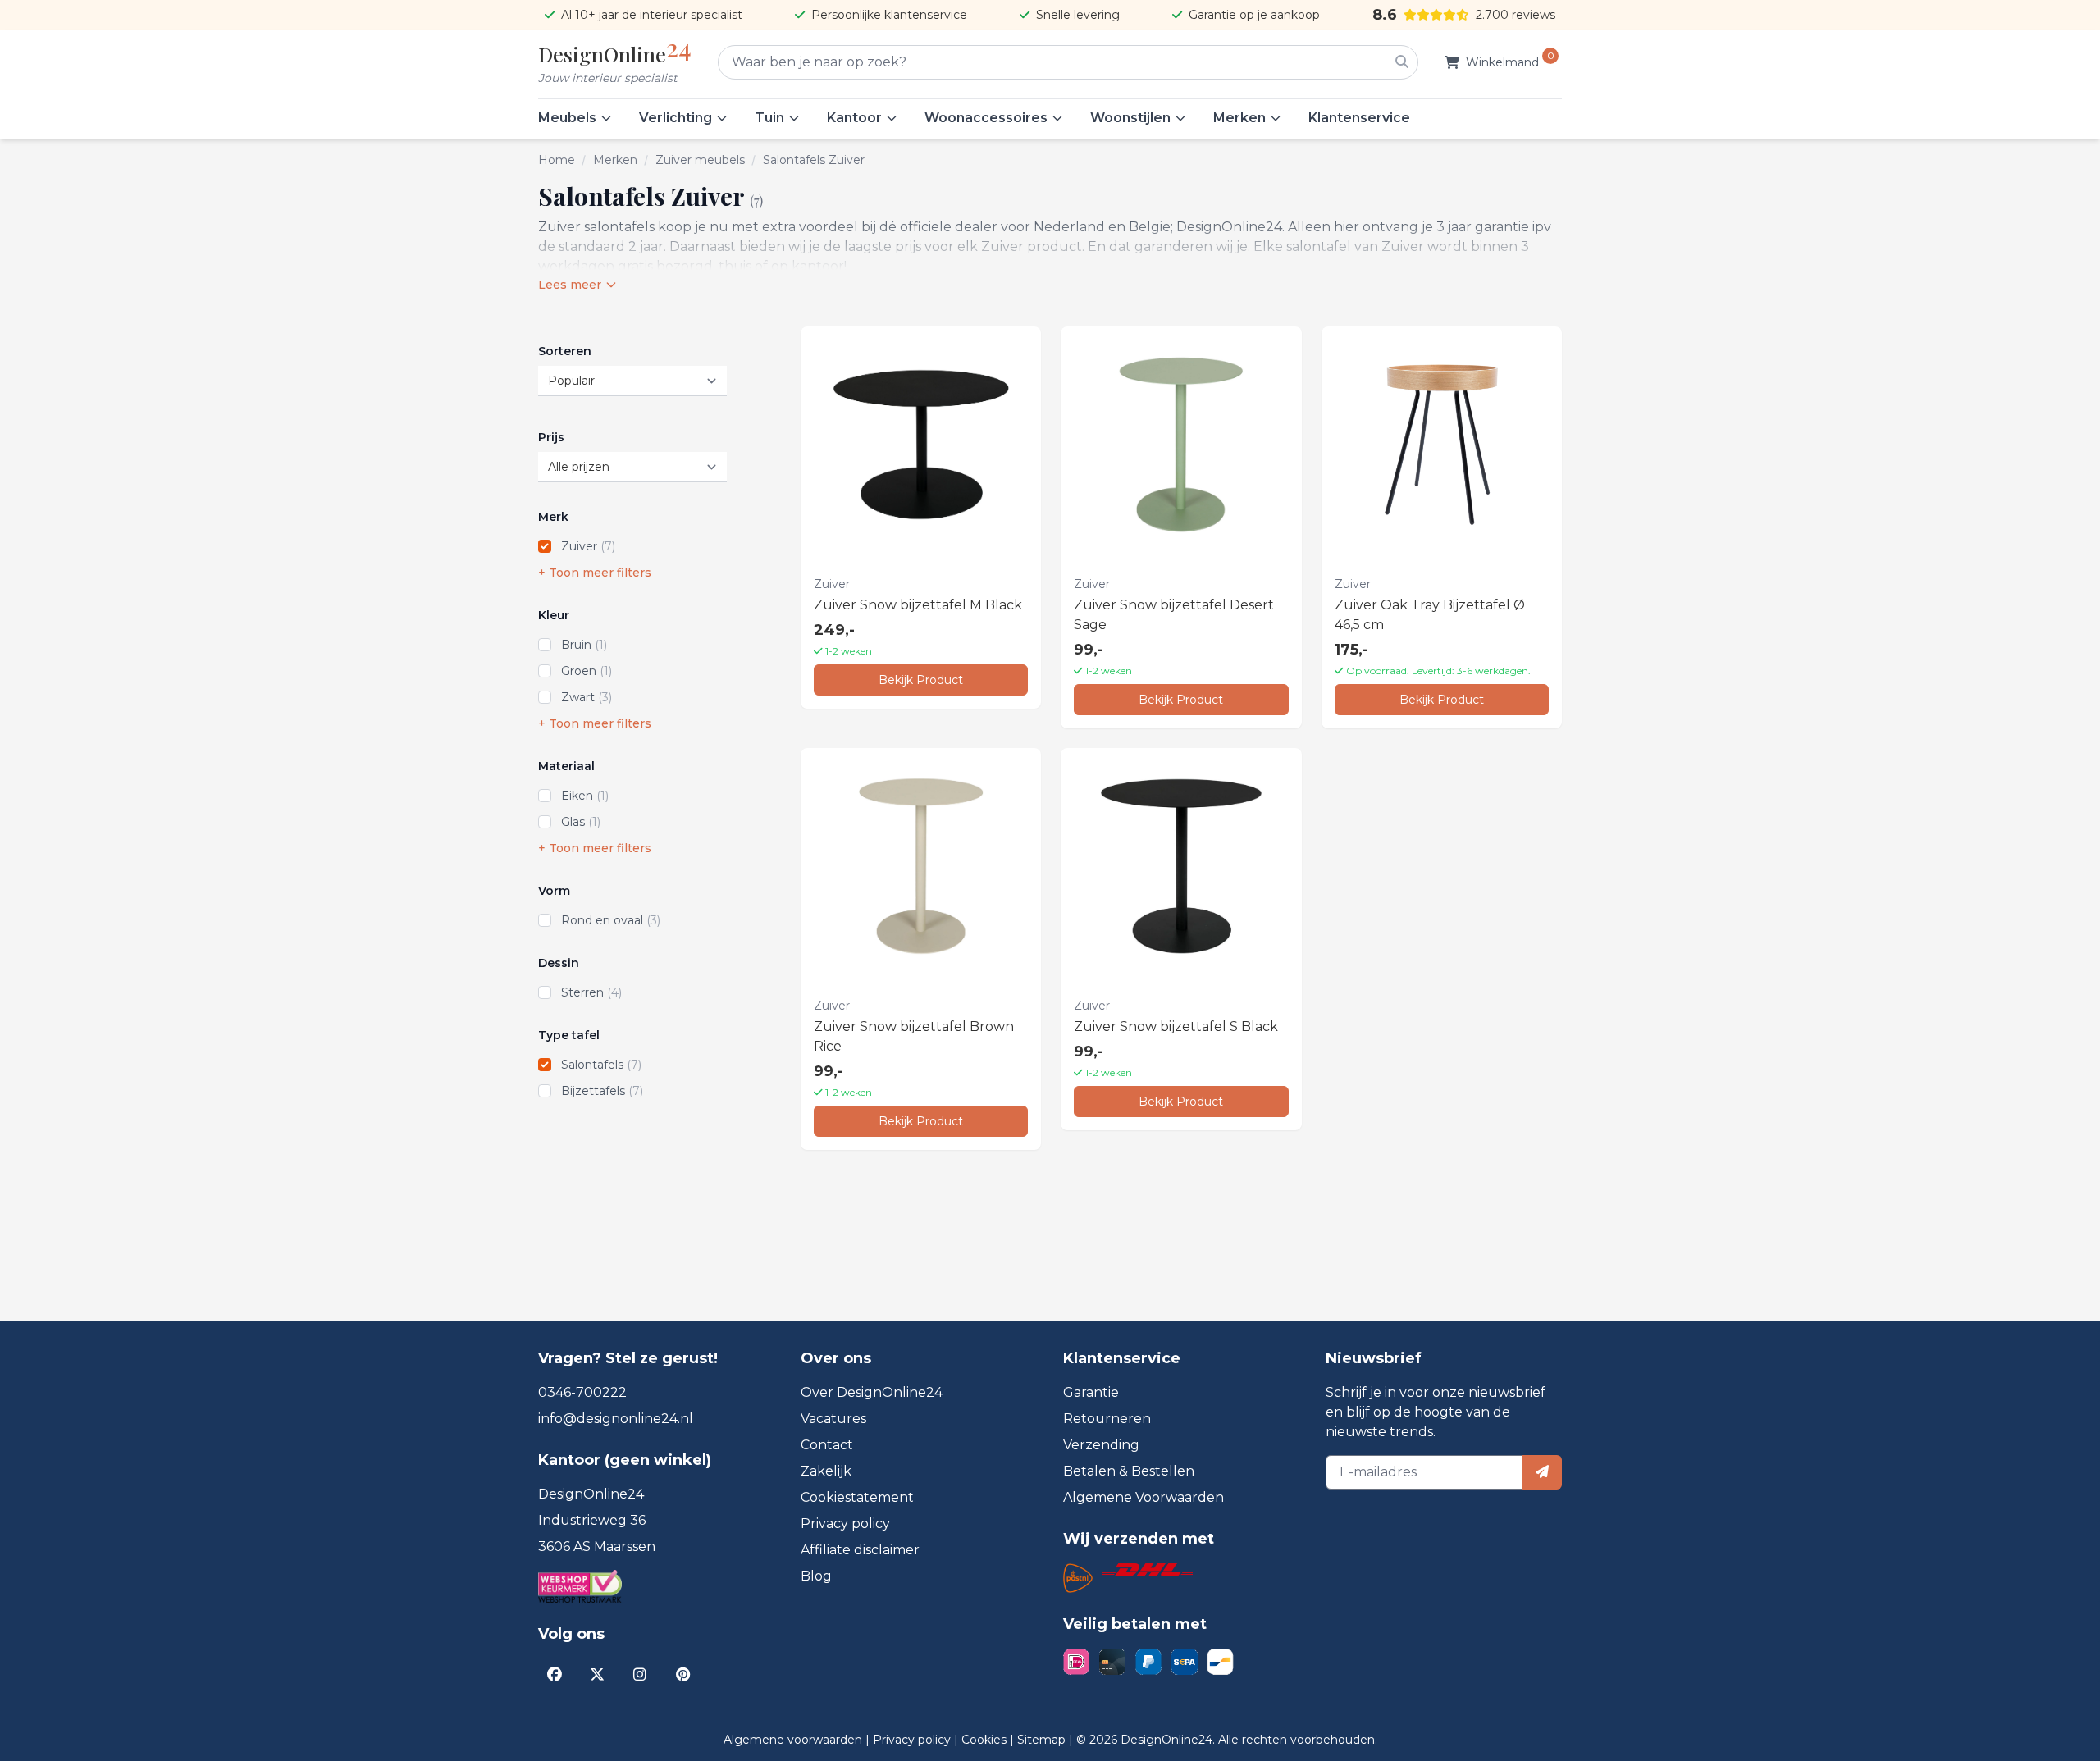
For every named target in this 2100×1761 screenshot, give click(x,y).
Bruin (584, 645)
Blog (816, 1576)
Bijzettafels (602, 1091)
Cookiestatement (857, 1497)
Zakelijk (826, 1471)
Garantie (1091, 1392)
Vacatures (833, 1419)
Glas (581, 822)
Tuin (769, 118)
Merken (1239, 118)
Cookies (986, 1740)
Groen (587, 671)
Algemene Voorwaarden (1144, 1497)
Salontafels (601, 1065)
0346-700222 (582, 1392)
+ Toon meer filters (595, 573)
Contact (827, 1445)
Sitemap (1043, 1740)
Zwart (587, 697)
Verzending (1101, 1445)
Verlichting (676, 118)
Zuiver (588, 546)
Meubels (567, 118)
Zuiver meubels (700, 160)
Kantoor (854, 118)
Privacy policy (845, 1524)
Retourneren (1107, 1419)
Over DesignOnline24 (872, 1392)
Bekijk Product (921, 680)
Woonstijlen (1130, 118)
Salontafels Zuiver (814, 160)
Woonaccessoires (986, 118)
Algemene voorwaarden (794, 1740)
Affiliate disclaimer (860, 1550)
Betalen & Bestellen (1129, 1471)
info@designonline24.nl (616, 1419)
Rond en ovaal (611, 920)
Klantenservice (1359, 118)
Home (557, 160)
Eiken (585, 796)
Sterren (591, 992)
